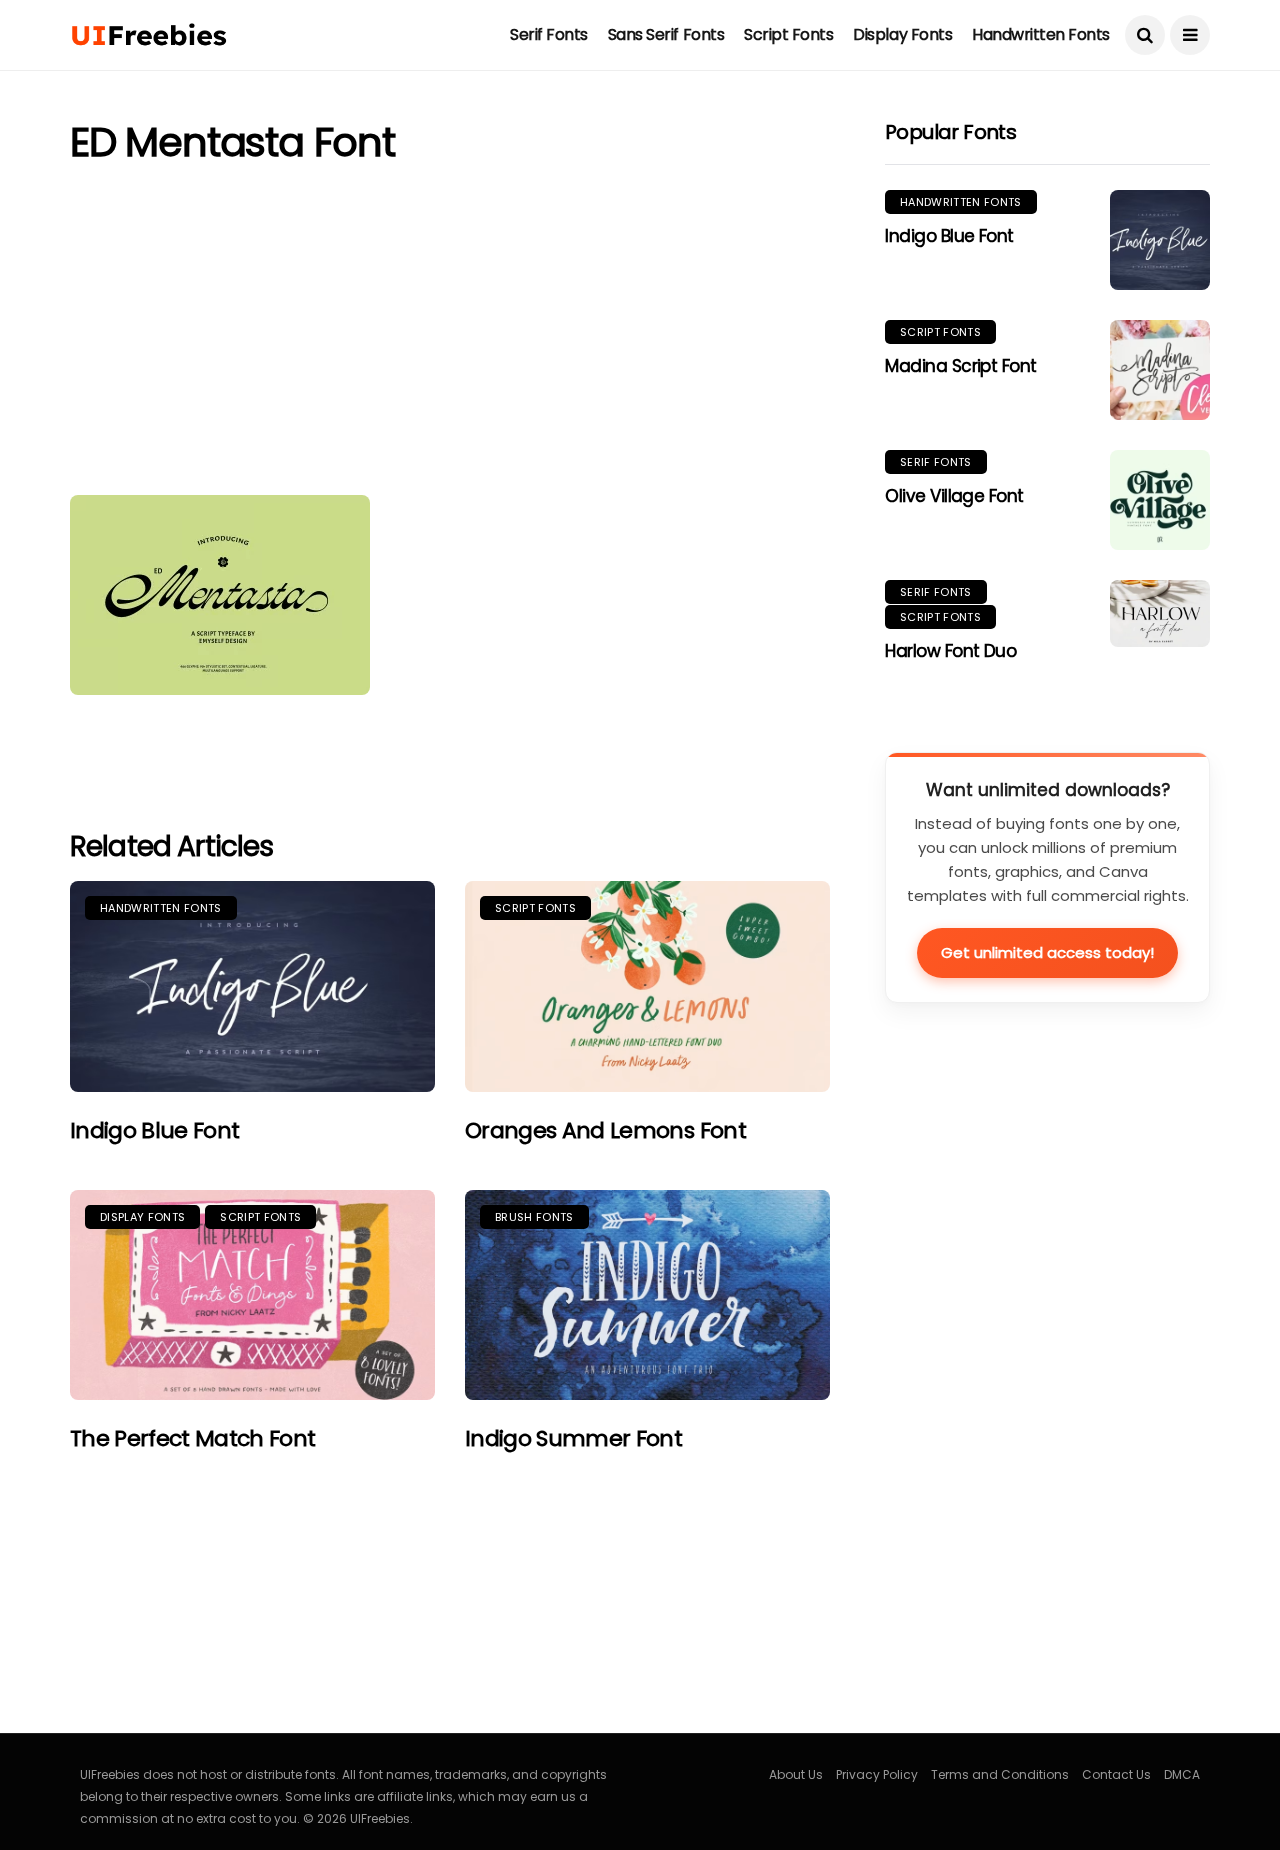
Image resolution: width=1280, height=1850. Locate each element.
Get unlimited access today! (1047, 952)
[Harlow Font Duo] (1160, 613)
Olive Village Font (954, 496)
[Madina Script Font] (1160, 370)
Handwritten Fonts (1041, 34)
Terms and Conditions (1000, 1774)
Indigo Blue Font (154, 1130)
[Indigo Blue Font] (252, 986)
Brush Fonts (534, 1217)
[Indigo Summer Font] (647, 1295)
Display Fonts (902, 34)
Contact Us (1116, 1774)
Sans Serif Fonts (666, 34)
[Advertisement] (450, 335)
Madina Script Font (961, 366)
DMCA (1182, 1774)
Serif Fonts (549, 34)
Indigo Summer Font (573, 1438)
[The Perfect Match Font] (252, 1295)
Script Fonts (788, 34)
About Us (796, 1774)
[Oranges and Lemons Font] (647, 986)
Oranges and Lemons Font (605, 1130)
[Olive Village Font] (1160, 500)
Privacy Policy (877, 1774)
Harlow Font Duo (950, 651)
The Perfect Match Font (192, 1438)
